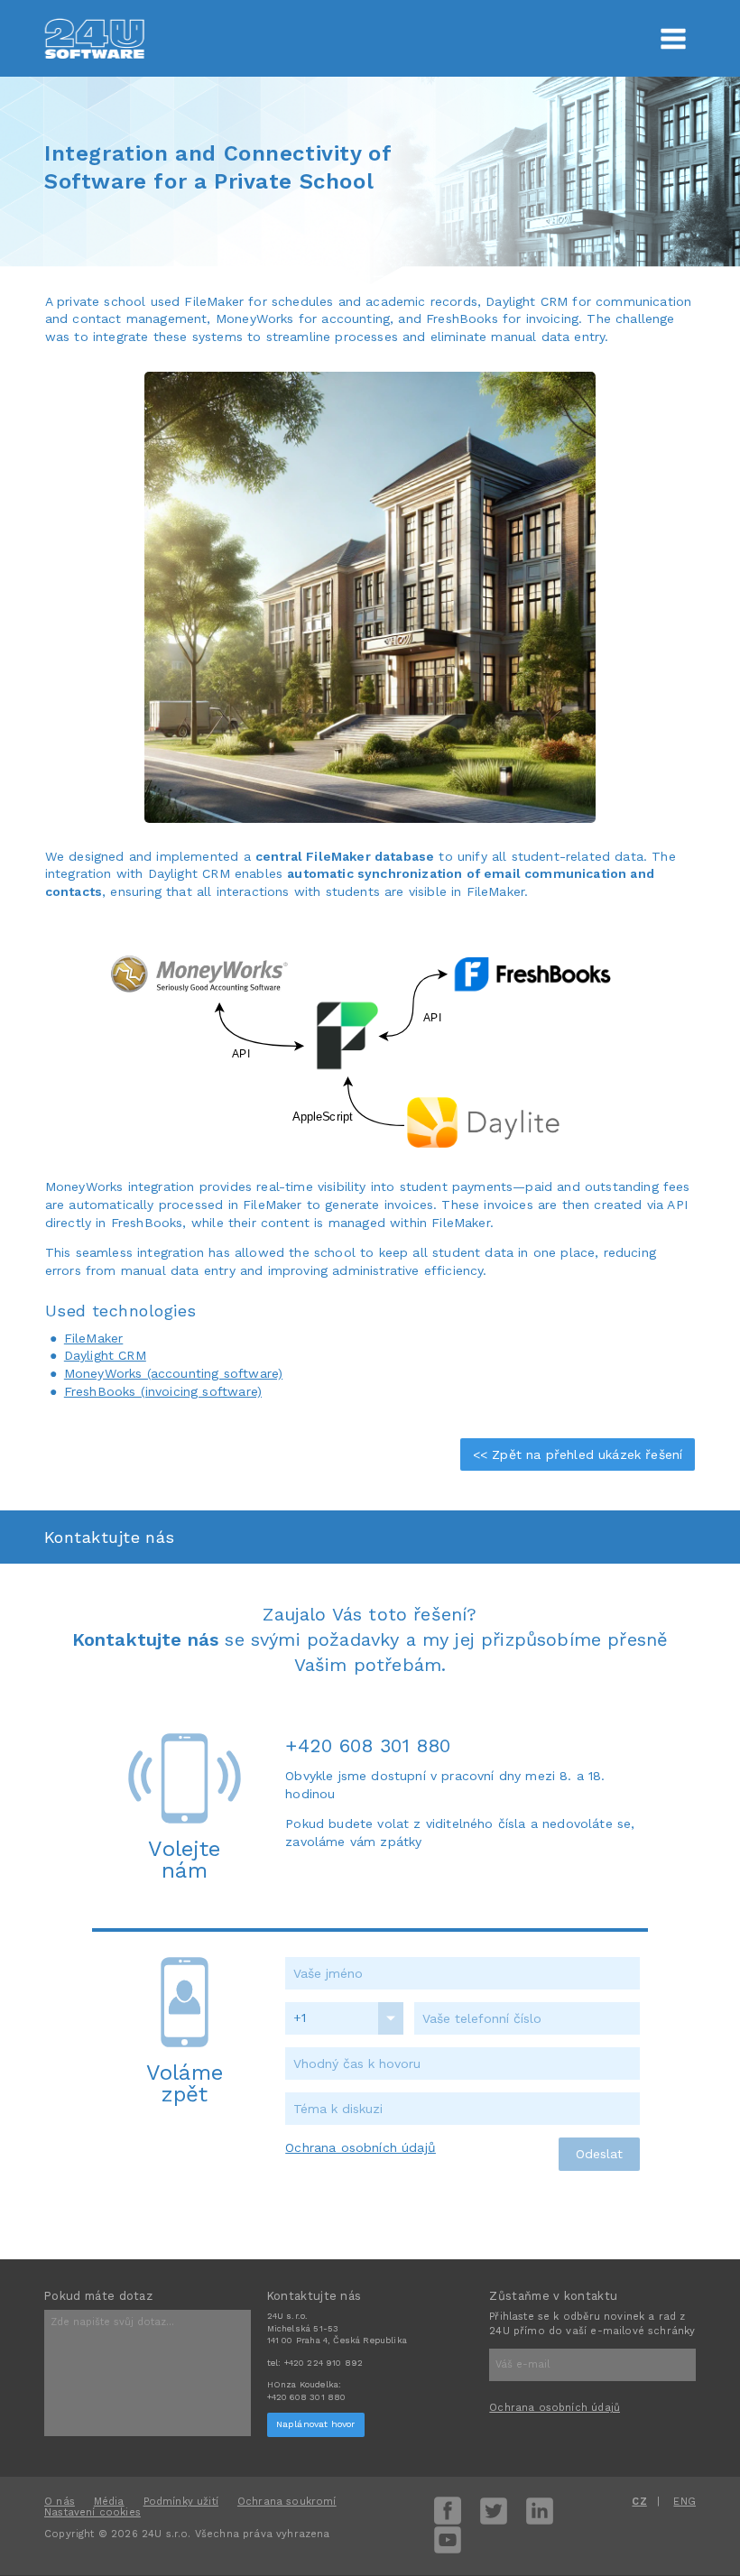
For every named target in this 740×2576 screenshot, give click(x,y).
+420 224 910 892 (324, 2363)
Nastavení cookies (92, 2512)
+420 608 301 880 (368, 1745)
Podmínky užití (181, 2502)
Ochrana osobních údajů (361, 2147)
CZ (639, 2502)
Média (109, 2502)
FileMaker (94, 1338)
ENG (684, 2502)
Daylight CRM (105, 1355)
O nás (60, 2502)
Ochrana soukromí (287, 2502)
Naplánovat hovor (316, 2424)
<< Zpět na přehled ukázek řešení (578, 1454)
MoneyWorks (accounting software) (173, 1373)
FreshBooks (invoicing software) (163, 1391)
